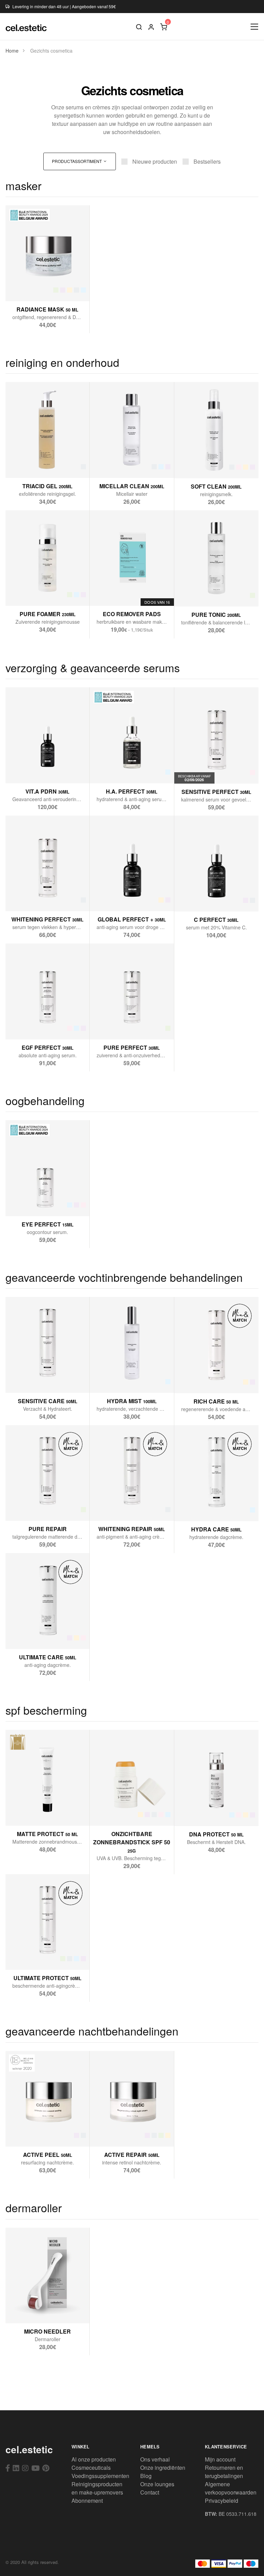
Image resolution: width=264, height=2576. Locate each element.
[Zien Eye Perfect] (31, 1202)
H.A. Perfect (132, 791)
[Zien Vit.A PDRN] (31, 769)
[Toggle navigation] (255, 27)
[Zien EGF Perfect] (31, 1025)
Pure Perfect (132, 1047)
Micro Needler (47, 2331)
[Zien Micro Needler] (31, 2309)
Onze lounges (157, 2484)
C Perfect (216, 920)
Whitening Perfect (47, 919)
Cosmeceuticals (91, 2468)
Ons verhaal (155, 2459)
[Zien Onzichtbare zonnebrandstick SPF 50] (115, 1811)
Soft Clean (216, 486)
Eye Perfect (48, 1224)
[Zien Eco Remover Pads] (115, 592)
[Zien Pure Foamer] (31, 592)
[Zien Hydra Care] (200, 1507)
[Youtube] (35, 2468)
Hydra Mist (132, 1401)
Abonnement (87, 2501)
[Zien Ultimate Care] (31, 1634)
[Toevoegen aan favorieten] (64, 287)
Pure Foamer (48, 614)
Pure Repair (48, 1529)
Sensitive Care (48, 1401)
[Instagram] (25, 2468)
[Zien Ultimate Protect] (31, 1955)
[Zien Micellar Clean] (115, 463)
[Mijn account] (151, 26)
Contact (150, 2492)
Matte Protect (47, 1834)
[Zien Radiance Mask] (31, 287)
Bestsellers (207, 161)
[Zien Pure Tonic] (200, 592)
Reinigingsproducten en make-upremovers (97, 2488)
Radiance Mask (47, 309)
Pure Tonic (216, 615)
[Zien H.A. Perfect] (115, 769)
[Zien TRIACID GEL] (31, 463)
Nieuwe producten (155, 161)
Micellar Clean (132, 486)
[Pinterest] (46, 2468)
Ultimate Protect (47, 1978)
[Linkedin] (16, 2468)
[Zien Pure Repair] (31, 1507)
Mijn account (220, 2459)
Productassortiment (77, 161)
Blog (146, 2476)
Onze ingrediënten (163, 2468)
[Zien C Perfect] (200, 897)
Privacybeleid (222, 2501)
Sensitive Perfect (216, 792)
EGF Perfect (48, 1047)
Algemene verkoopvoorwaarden (231, 2488)
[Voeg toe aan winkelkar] (48, 287)
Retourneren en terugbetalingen (224, 2472)
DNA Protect (216, 1834)
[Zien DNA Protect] (200, 1811)
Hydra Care (216, 1529)
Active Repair (132, 2155)
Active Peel (48, 2155)
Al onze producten (94, 2459)
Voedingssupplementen (100, 2476)
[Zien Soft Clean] (200, 464)
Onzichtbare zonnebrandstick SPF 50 (132, 1842)
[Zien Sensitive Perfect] (208, 769)
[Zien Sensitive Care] (31, 1378)
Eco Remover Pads (132, 614)
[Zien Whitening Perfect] (31, 897)
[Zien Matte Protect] (31, 1811)
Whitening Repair (132, 1529)
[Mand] (164, 26)
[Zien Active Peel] (31, 2132)
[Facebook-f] (8, 2468)
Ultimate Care (48, 1657)
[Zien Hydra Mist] (115, 1378)
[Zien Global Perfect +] (115, 897)
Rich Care (216, 1401)
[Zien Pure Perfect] (115, 1025)
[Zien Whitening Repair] (115, 1507)
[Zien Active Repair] (115, 2132)
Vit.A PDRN (47, 791)
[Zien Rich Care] (200, 1379)
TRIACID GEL (47, 486)
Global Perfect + (132, 919)
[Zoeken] (139, 26)
